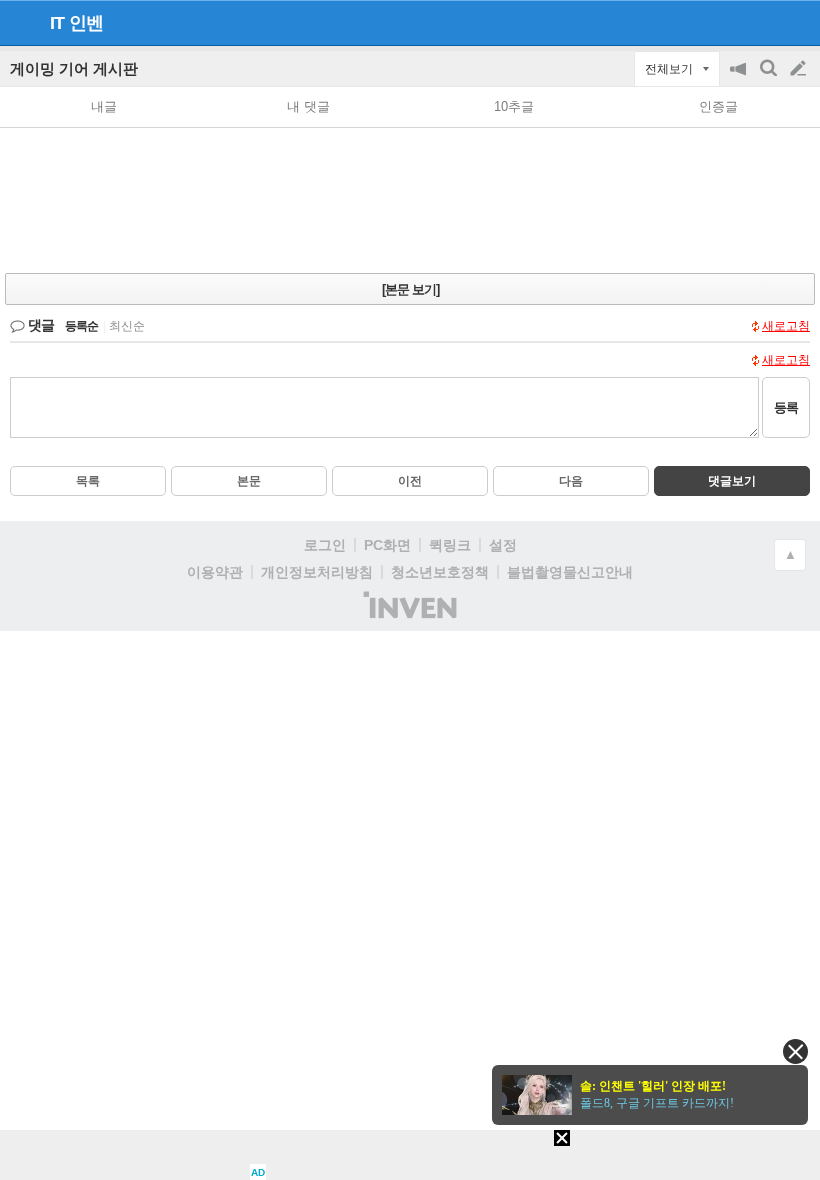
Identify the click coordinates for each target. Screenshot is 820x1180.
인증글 (718, 106)
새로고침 (786, 326)
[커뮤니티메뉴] (21, 22)
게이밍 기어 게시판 (74, 68)
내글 (104, 106)
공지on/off (740, 78)
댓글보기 (732, 481)
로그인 (325, 545)
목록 (88, 481)
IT (57, 23)
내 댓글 (308, 106)
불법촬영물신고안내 (570, 572)
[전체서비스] (796, 22)
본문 (249, 481)
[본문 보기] (410, 289)
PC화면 (387, 545)
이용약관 (215, 572)
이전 (410, 481)
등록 (786, 407)
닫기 (795, 1051)
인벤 (86, 23)
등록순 (81, 326)
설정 (503, 545)
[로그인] (760, 22)
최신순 (127, 326)
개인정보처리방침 (317, 572)
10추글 (514, 106)
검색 (770, 78)
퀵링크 (450, 545)
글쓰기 (800, 69)
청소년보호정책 (440, 572)
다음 (571, 481)
